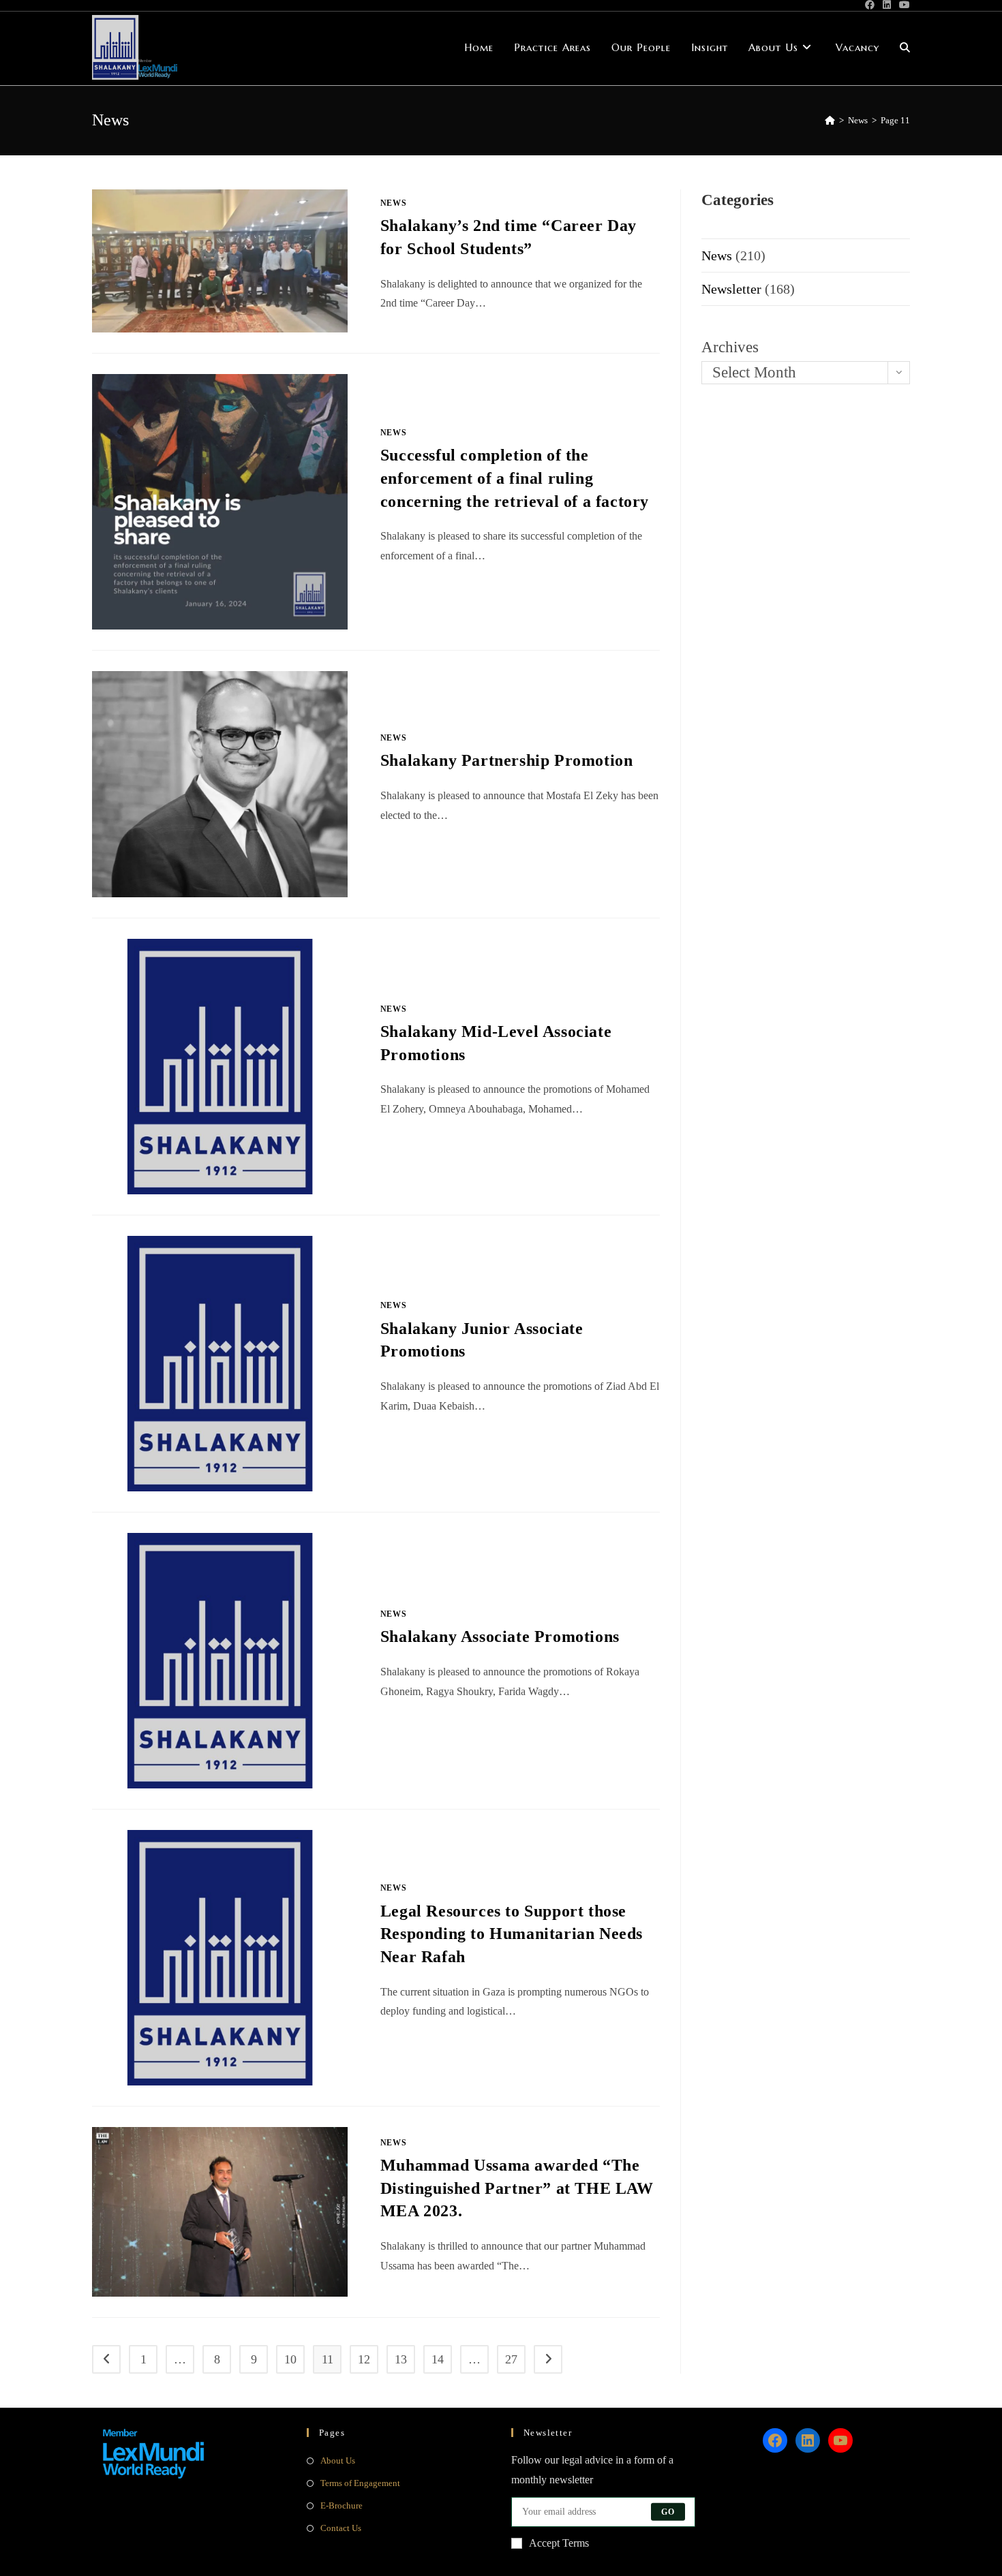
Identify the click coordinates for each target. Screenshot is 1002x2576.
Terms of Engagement (360, 2483)
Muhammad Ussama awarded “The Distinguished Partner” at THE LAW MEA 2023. (517, 2188)
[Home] (830, 120)
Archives (730, 347)
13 (401, 2359)
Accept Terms (559, 2543)
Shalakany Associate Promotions (500, 1636)
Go (668, 2512)
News (393, 203)
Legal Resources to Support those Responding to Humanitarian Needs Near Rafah (512, 1934)
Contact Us (341, 2528)
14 (438, 2359)
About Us (338, 2461)
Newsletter (731, 289)
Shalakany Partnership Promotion (507, 760)
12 (364, 2359)
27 (511, 2359)
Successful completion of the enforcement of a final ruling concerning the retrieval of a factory (515, 478)
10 (290, 2359)
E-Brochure (341, 2505)
